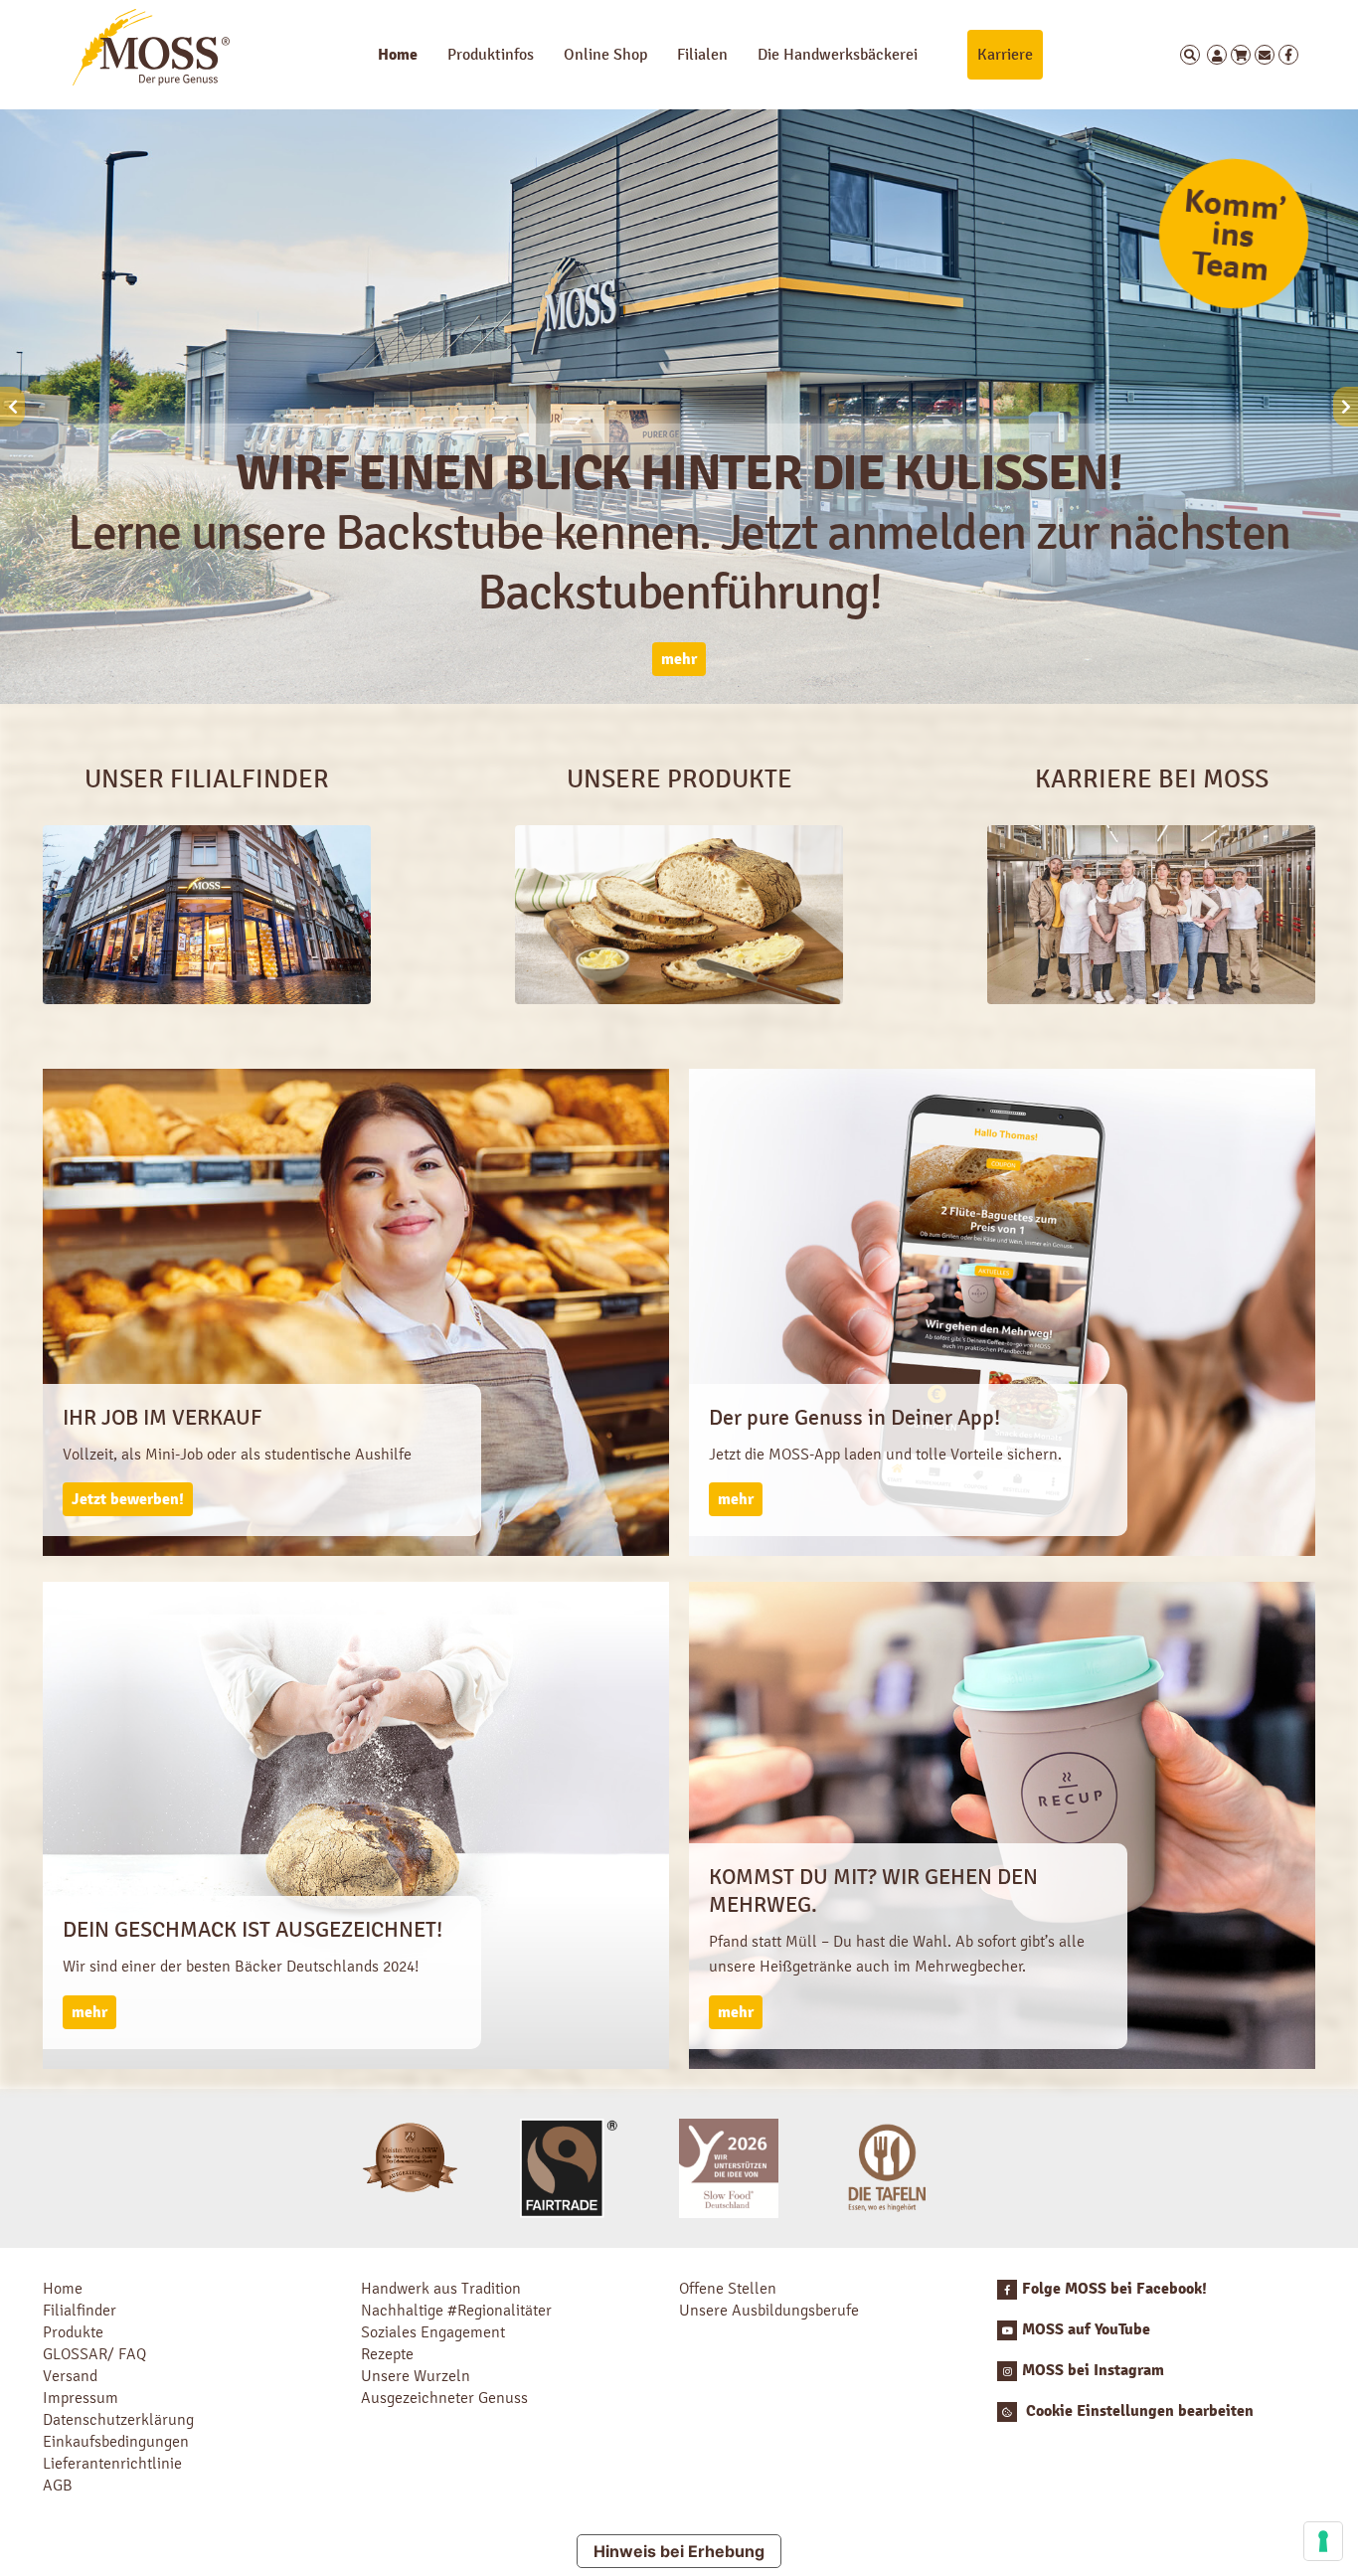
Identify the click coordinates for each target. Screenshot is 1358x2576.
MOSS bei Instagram (1093, 2370)
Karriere (1005, 54)
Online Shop (605, 54)
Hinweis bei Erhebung (679, 2551)
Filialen (702, 54)
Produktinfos (491, 54)
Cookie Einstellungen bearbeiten (1138, 2411)
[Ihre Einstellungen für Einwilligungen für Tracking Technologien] (1323, 2541)
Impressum (81, 2398)
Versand (70, 2376)
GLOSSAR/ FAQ (94, 2354)
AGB (58, 2485)
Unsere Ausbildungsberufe (769, 2310)
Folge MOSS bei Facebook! (1114, 2289)
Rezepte (387, 2354)
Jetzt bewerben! (128, 1499)
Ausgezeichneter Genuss (444, 2398)
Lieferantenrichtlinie (112, 2463)
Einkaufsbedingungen (116, 2441)
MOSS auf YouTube (1086, 2329)
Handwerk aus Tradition (441, 2288)
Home (398, 55)
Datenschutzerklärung (118, 2419)
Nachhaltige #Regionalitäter (456, 2310)
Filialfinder (80, 2310)
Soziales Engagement (433, 2332)
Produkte (73, 2332)
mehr (679, 659)
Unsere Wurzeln (416, 2376)
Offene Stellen (728, 2288)
